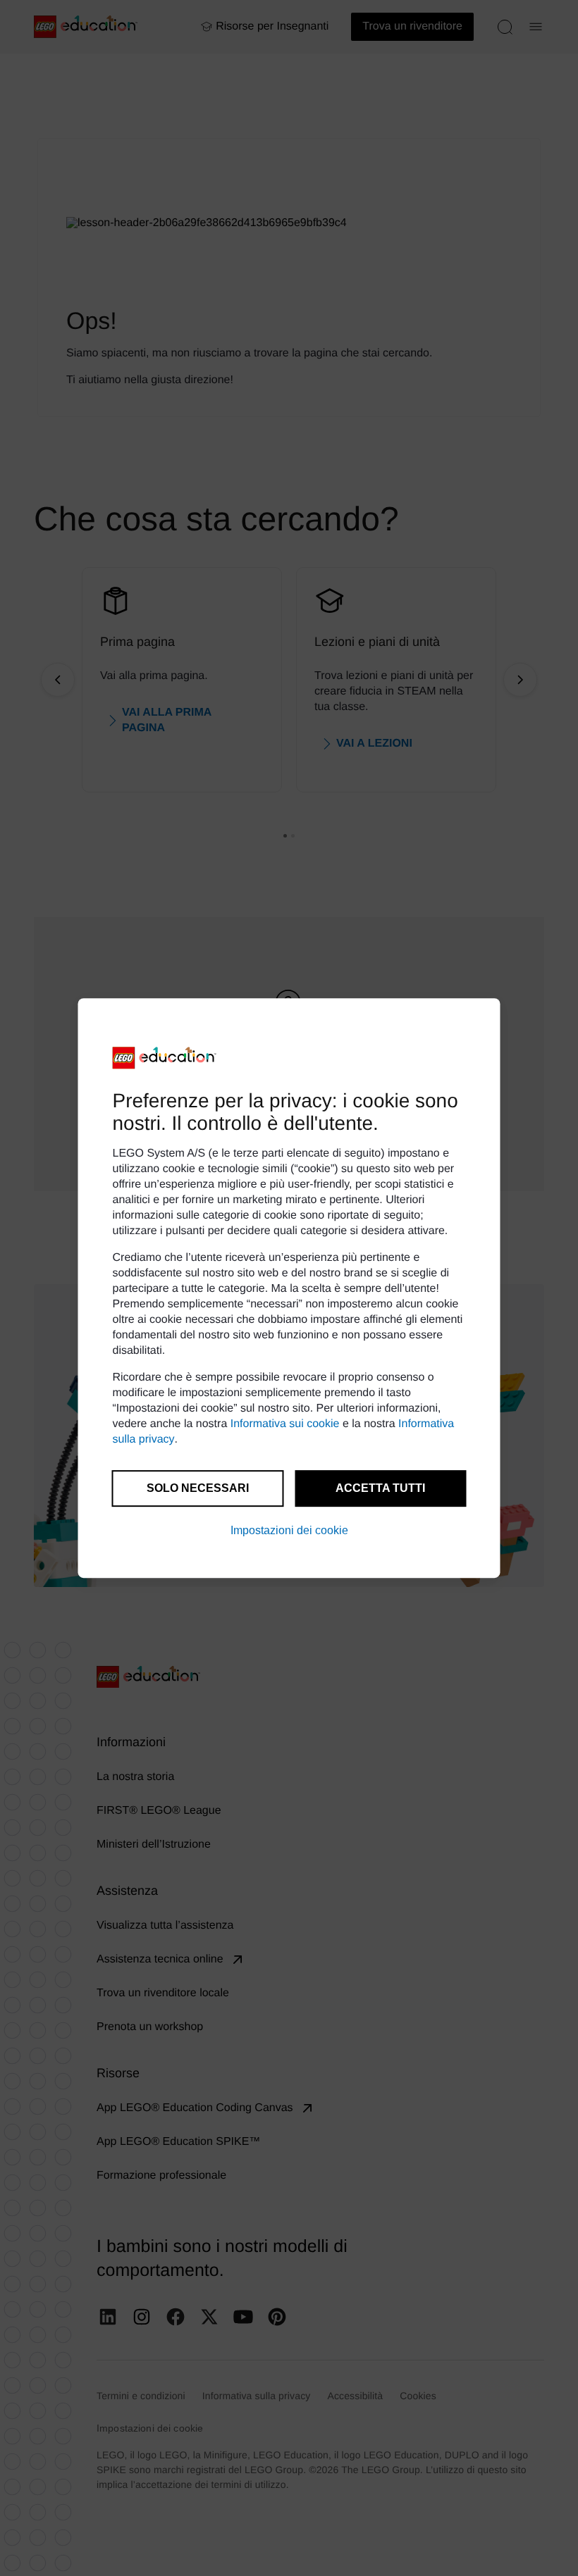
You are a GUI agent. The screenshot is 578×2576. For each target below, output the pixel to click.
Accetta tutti (380, 1488)
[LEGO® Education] (165, 1058)
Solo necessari (198, 1488)
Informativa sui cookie (285, 1424)
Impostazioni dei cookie (289, 1530)
